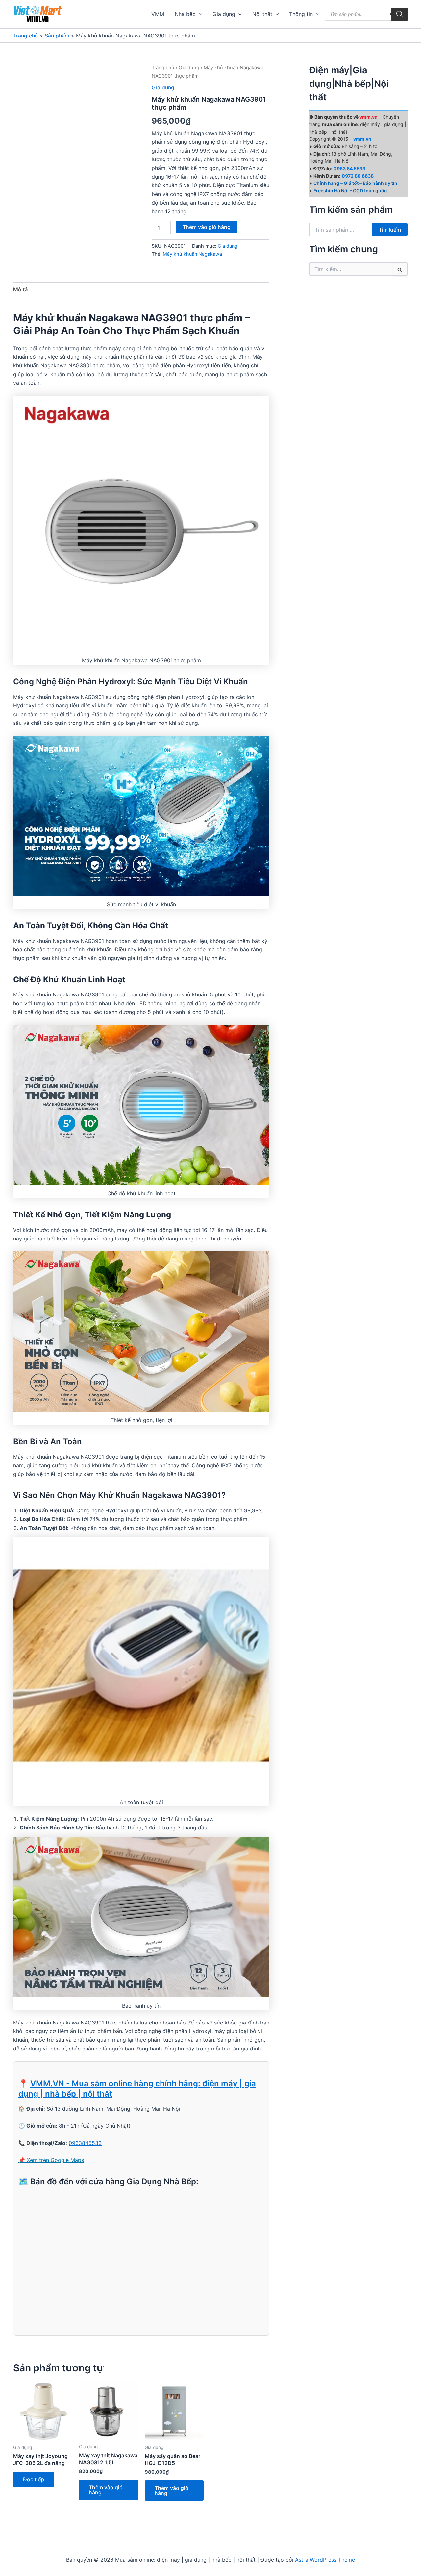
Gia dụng (224, 14)
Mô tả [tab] (20, 289)
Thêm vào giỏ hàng (207, 227)
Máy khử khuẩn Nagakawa (192, 254)
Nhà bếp (185, 14)
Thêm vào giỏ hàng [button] (106, 2490)
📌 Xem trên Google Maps (51, 2160)
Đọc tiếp (34, 2479)
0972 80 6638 (358, 176)
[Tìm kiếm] (400, 14)
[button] (199, 14)
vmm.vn (362, 139)
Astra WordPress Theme (325, 2560)
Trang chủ (163, 68)
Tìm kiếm (390, 230)
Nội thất (262, 14)
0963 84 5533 (349, 169)
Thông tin (301, 14)
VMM (158, 14)
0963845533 (85, 2143)
